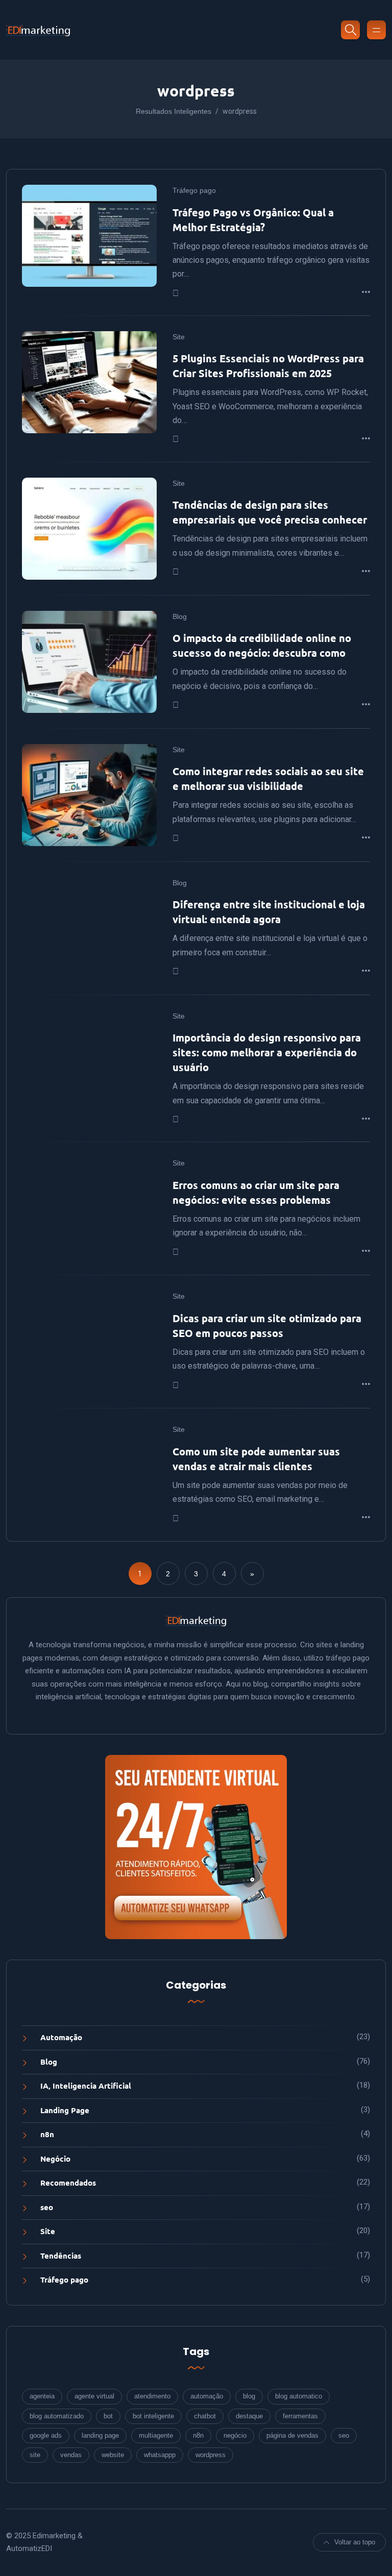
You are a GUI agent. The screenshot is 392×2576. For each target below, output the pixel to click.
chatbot (205, 2416)
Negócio (55, 2159)
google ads (46, 2435)
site (35, 2455)
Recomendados (68, 2183)
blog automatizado (57, 2416)
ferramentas (300, 2416)
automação (207, 2396)
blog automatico (299, 2396)
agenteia (42, 2396)
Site (179, 337)
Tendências (61, 2256)
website (113, 2455)
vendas (71, 2455)
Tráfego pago (194, 190)
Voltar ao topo (355, 2542)
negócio (235, 2435)
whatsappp (160, 2455)
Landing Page (65, 2110)
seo (47, 2207)
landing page (100, 2435)
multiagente (156, 2435)
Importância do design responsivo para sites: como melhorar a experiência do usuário (267, 1052)
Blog (180, 616)
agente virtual (94, 2396)
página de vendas (292, 2435)
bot (108, 2416)
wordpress (211, 2455)
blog (249, 2396)
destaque (249, 2416)
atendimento (152, 2396)
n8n (47, 2134)
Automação (61, 2037)
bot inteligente (153, 2416)
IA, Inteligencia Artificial (86, 2086)
